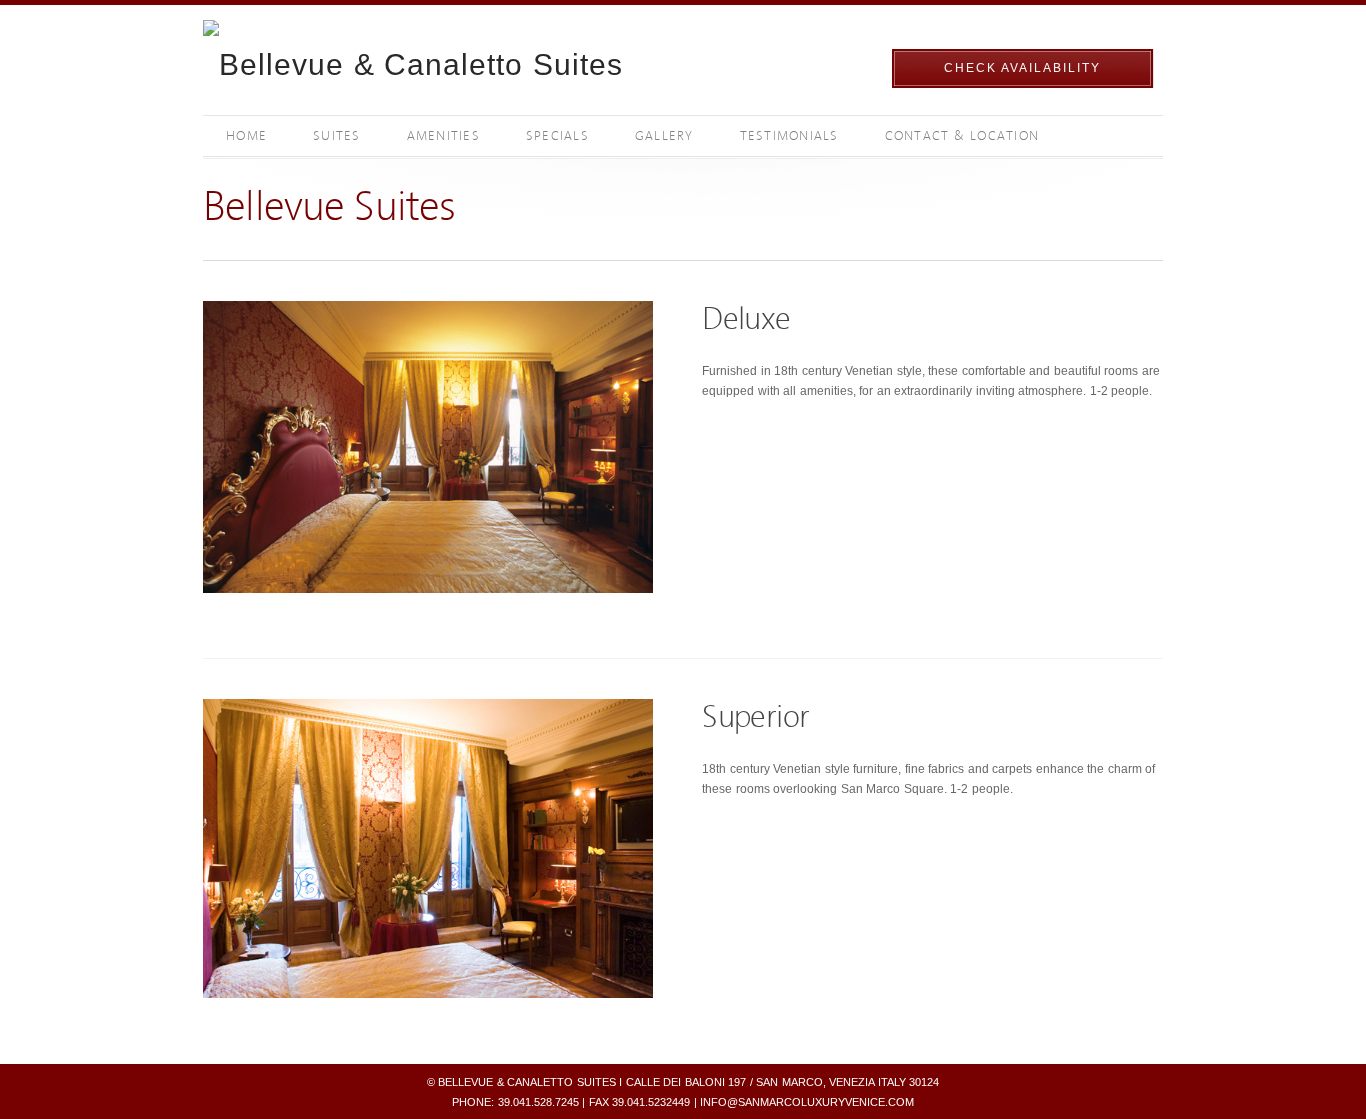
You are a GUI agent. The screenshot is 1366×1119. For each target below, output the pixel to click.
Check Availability (1023, 68)
